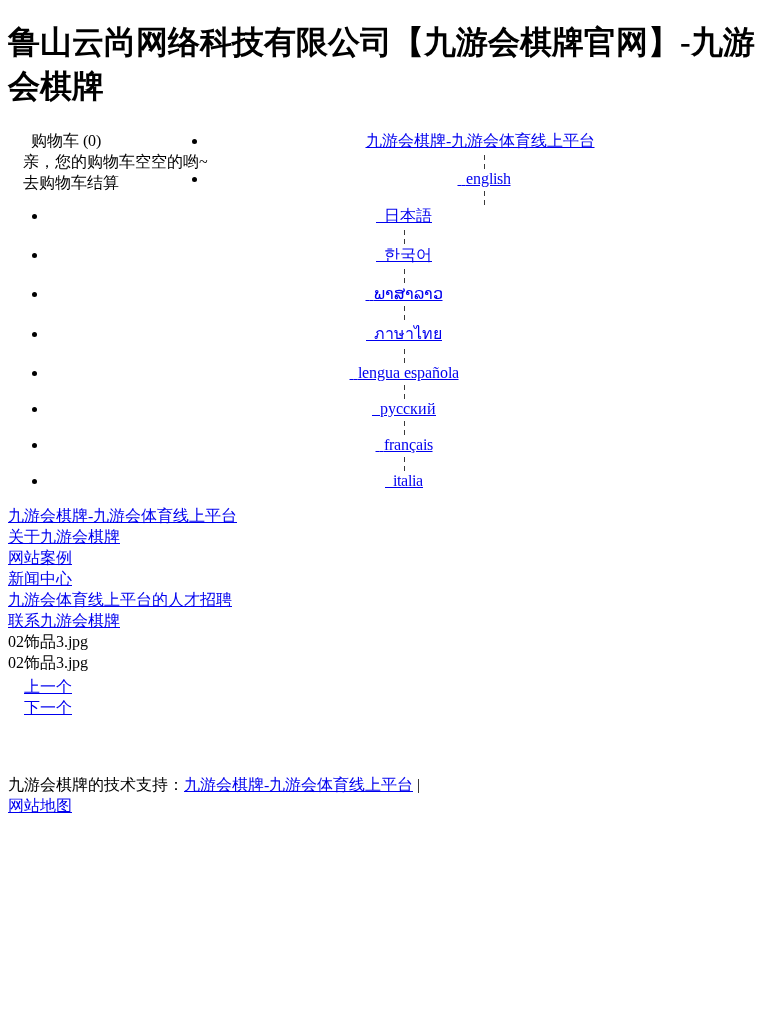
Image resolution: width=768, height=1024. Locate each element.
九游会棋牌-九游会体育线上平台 (480, 140)
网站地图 (40, 805)
